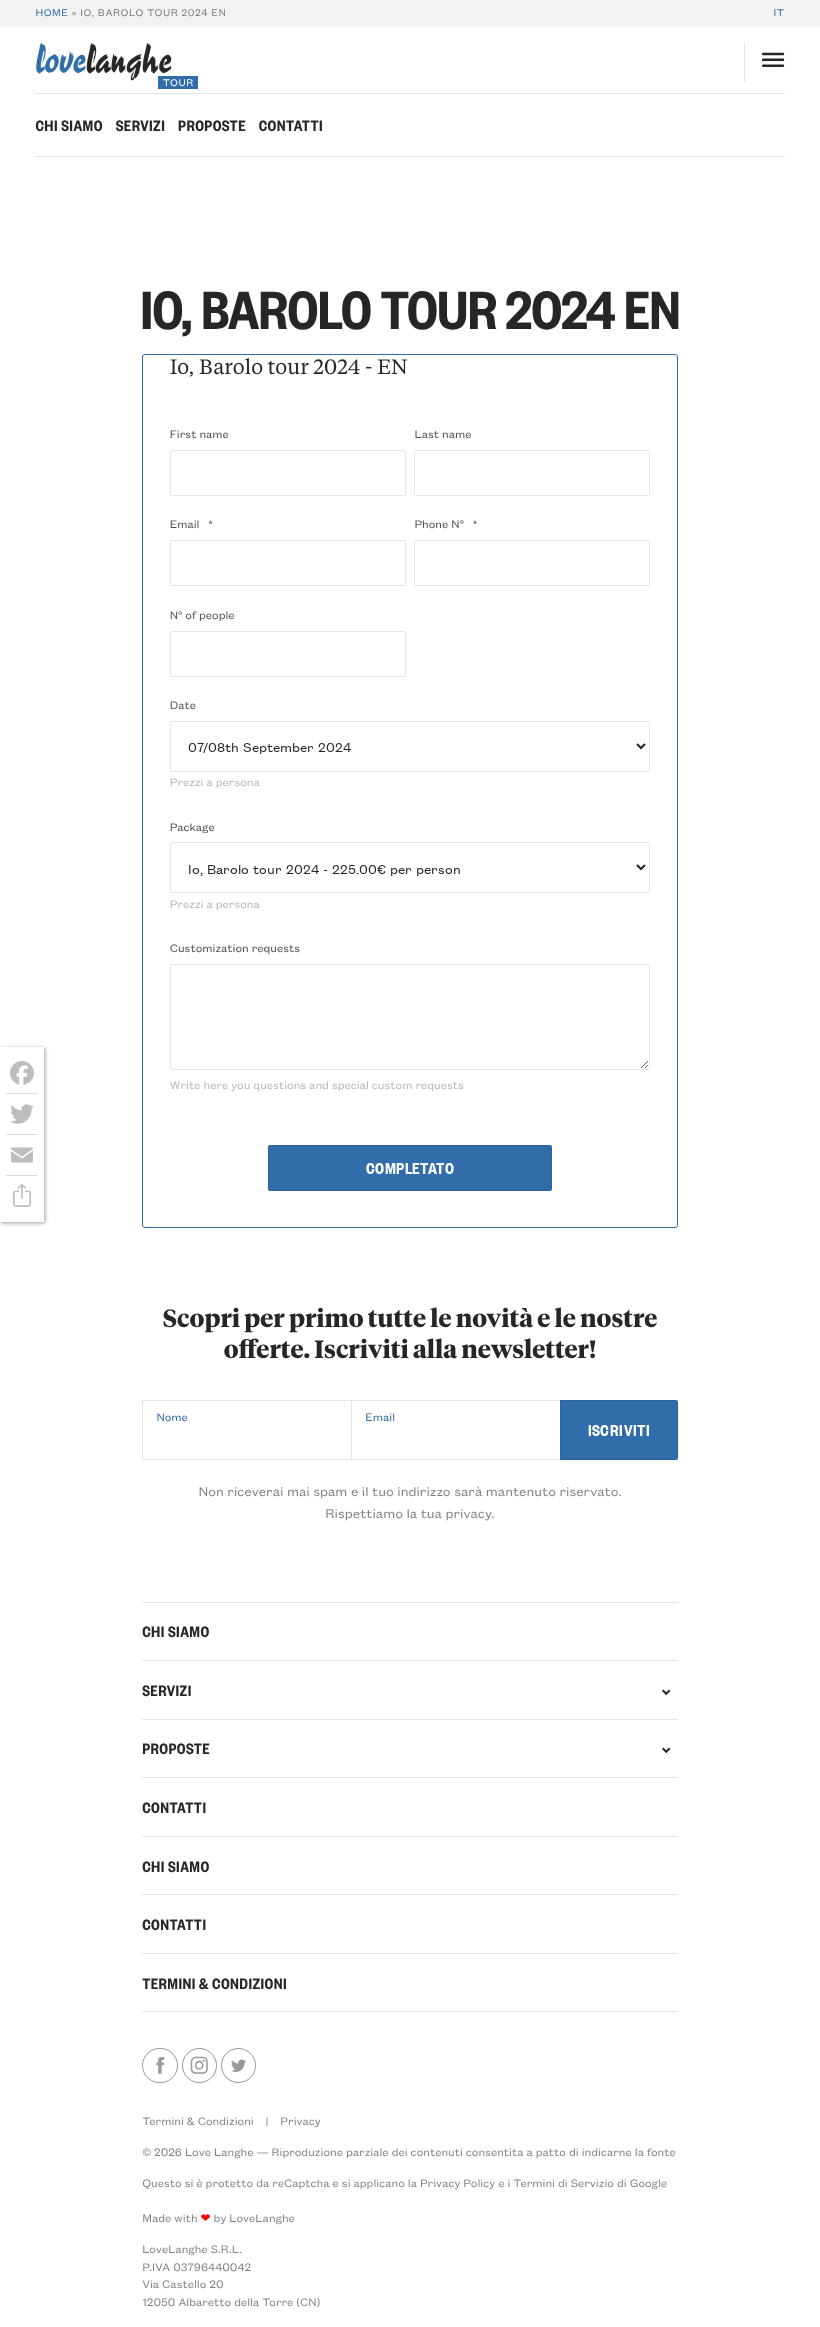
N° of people (202, 614)
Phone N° (445, 523)
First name (199, 433)
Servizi (141, 125)
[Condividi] (22, 1196)
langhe (103, 65)
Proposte (212, 125)
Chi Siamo (68, 125)
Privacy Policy (457, 2182)
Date (183, 704)
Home (51, 12)
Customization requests (235, 947)
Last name (442, 433)
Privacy (300, 2120)
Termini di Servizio (563, 2182)
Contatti (291, 125)
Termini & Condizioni (214, 1983)
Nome (171, 1416)
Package (192, 826)
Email (191, 523)
